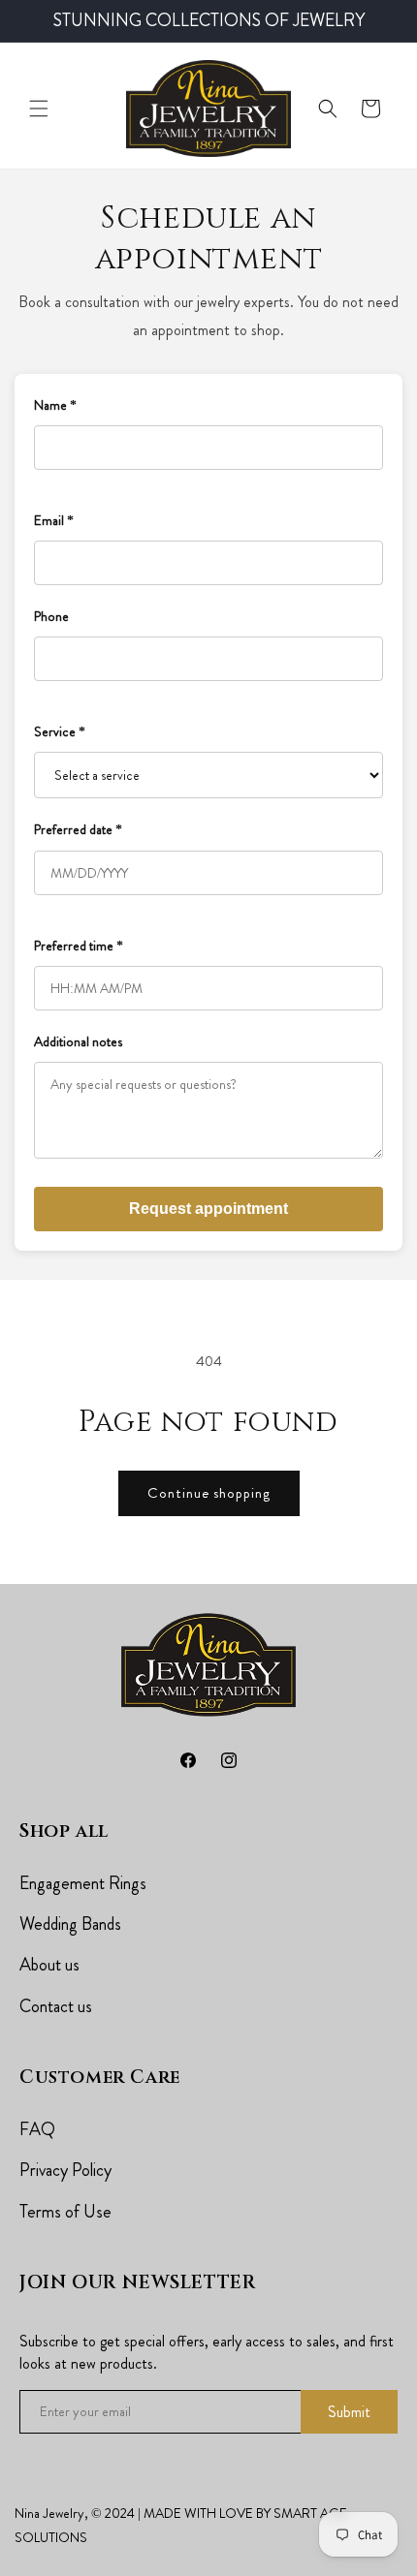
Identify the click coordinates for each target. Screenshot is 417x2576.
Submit (349, 2412)
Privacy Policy (65, 2170)
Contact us (56, 2006)
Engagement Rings (83, 1883)
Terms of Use (65, 2212)
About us (49, 1965)
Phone (51, 616)
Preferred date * (78, 829)
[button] (39, 109)
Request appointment (208, 1209)
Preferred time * (79, 946)
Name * (55, 405)
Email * (54, 520)
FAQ (37, 2129)
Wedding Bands (70, 1924)
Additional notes (78, 1041)
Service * (60, 731)
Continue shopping (209, 1493)
